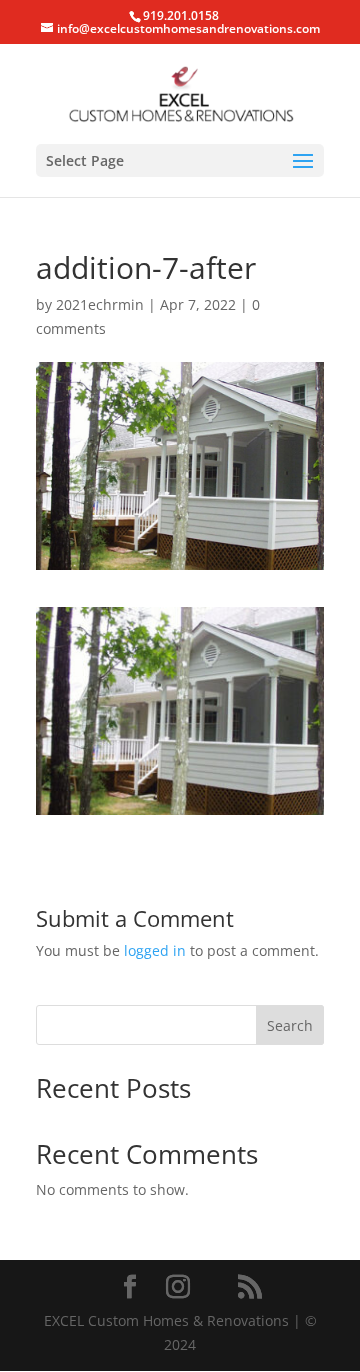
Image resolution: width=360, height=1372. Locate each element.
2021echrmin (100, 304)
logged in (155, 950)
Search (290, 1025)
